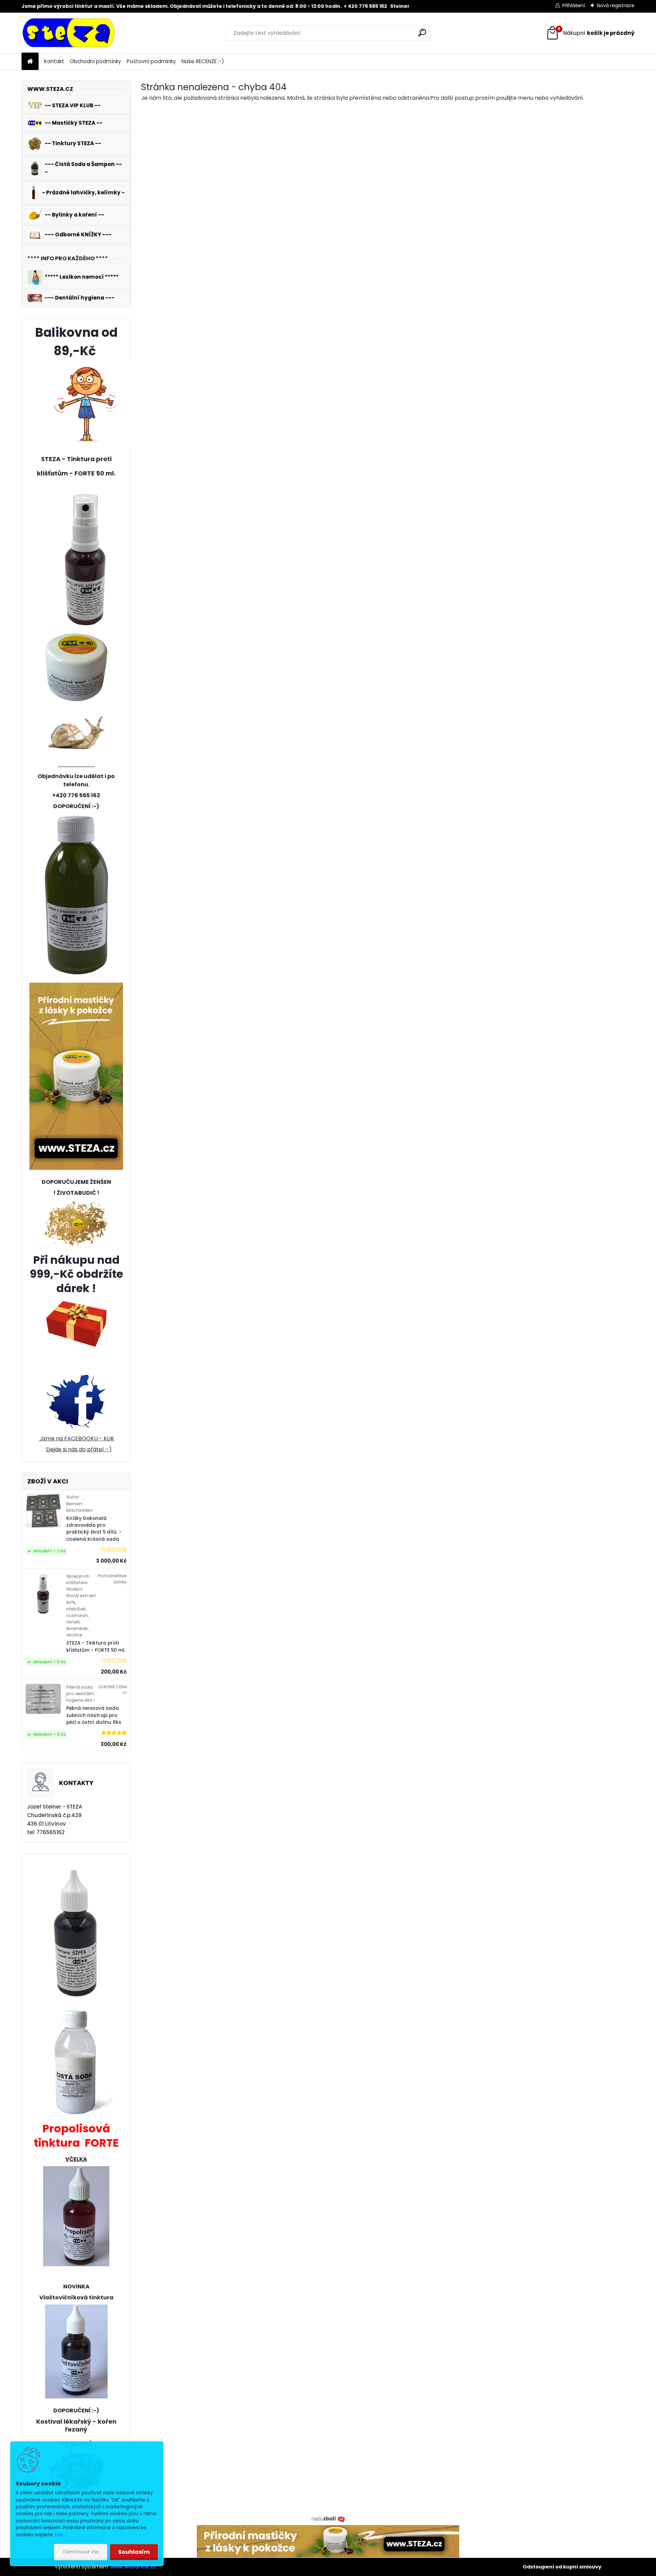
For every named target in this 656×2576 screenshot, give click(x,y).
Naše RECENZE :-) (203, 61)
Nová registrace (616, 5)
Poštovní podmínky (151, 61)
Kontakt (54, 61)
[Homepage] (30, 62)
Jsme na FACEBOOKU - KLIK (76, 1438)
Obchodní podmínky (95, 61)
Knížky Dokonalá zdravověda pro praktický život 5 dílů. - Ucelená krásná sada (94, 1529)
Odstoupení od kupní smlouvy (562, 2567)
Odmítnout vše (81, 2552)
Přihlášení (574, 5)
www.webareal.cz (133, 2567)
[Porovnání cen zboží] (328, 2519)
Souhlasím (134, 2552)
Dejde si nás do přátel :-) (79, 1449)
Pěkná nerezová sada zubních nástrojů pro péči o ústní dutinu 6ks (94, 1715)
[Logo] (69, 33)
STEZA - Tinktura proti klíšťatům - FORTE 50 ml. (96, 1646)
